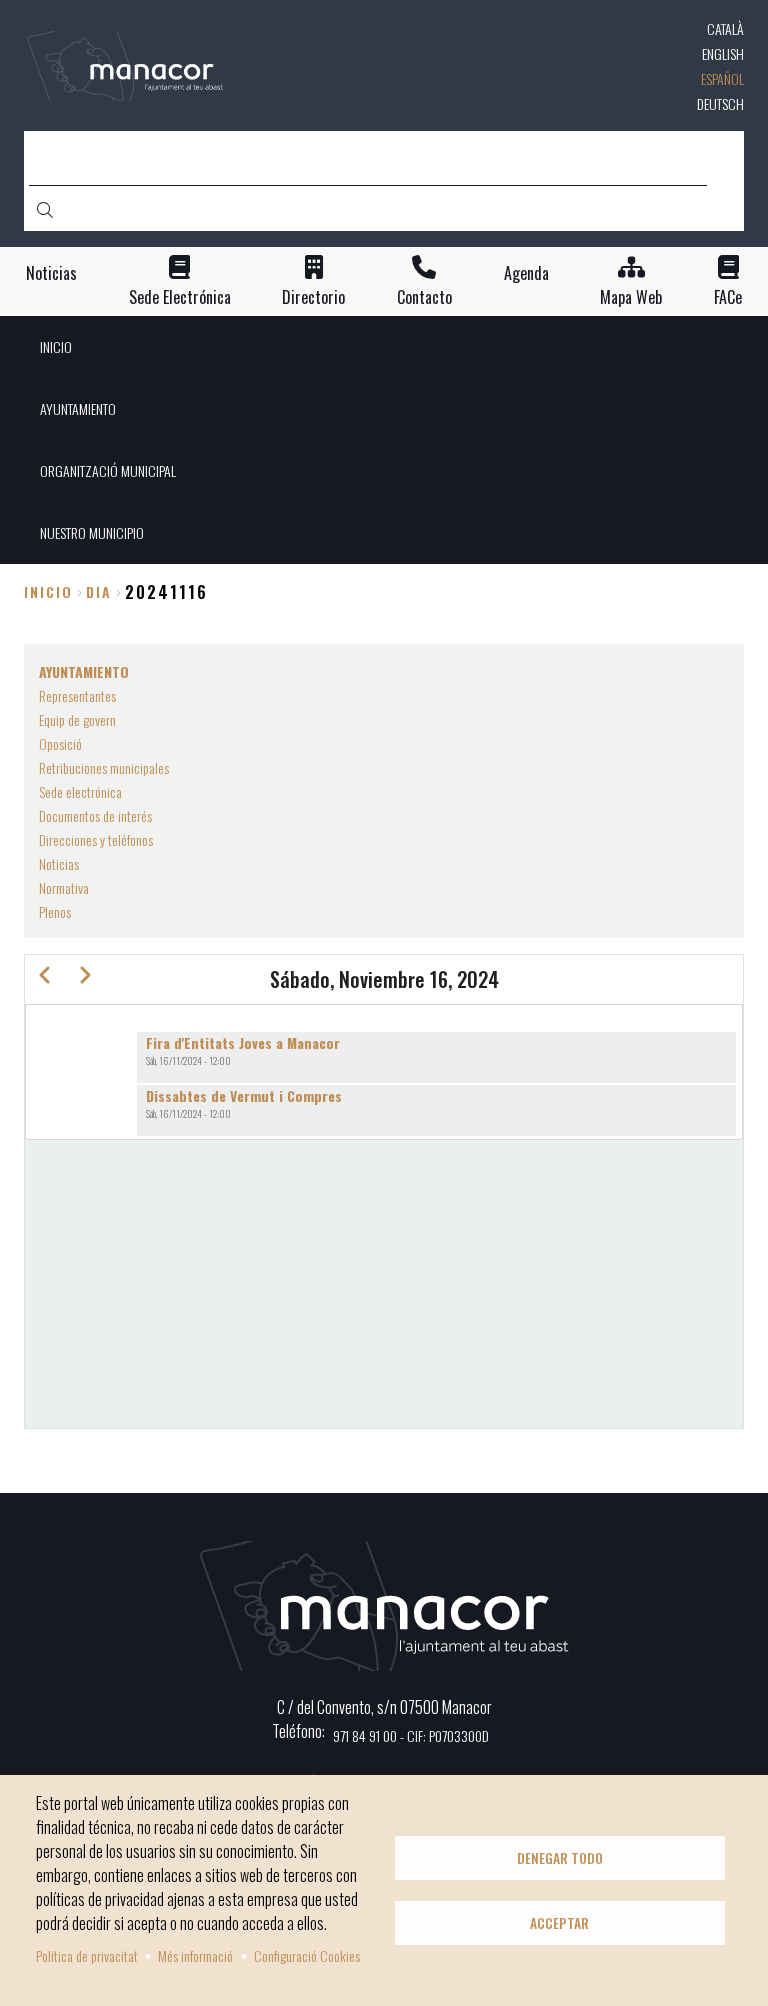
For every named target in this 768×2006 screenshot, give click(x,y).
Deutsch (720, 103)
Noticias (51, 273)
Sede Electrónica (180, 297)
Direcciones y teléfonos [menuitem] (96, 839)
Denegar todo (560, 1858)
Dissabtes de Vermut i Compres (244, 1095)
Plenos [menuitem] (55, 911)
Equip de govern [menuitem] (77, 719)
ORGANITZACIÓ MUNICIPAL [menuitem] (108, 470)
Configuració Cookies (307, 1955)
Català (725, 28)
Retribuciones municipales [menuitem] (104, 767)
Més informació (195, 1955)
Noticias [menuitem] (59, 863)
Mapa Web (631, 297)
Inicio (48, 591)
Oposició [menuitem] (60, 743)
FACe (728, 297)
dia (99, 591)
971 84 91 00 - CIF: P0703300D (411, 1735)
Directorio (313, 297)
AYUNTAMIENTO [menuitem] (78, 408)
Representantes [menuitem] (77, 695)
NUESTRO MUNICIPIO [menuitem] (92, 532)
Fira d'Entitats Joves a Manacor (243, 1042)
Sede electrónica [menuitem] (80, 791)
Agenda (526, 273)
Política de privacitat (87, 1955)
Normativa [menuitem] (64, 887)
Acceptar (559, 1923)
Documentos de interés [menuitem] (95, 815)
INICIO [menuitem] (56, 346)
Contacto (424, 297)
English (723, 53)
